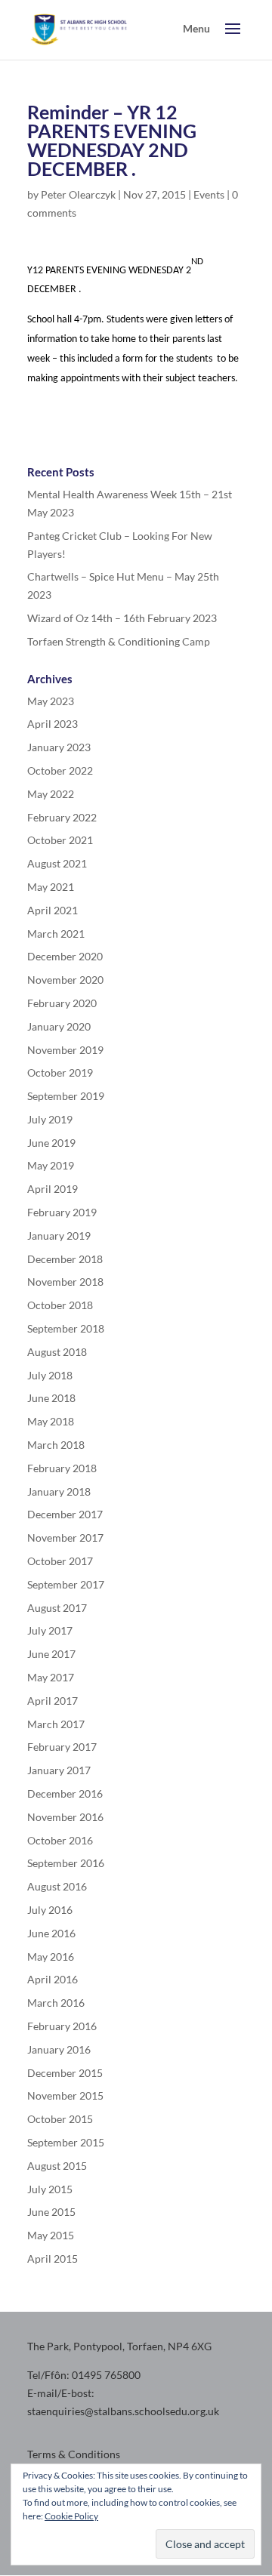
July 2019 (50, 1119)
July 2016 (50, 1910)
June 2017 (51, 1654)
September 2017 (66, 1584)
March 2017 (56, 1724)
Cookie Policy (71, 2516)
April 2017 (53, 1701)
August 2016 (57, 1886)
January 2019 (59, 1236)
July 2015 (50, 2189)
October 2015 (60, 2119)
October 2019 (60, 1072)
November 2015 (65, 2095)
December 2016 (65, 1793)
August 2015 (57, 2166)
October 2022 (60, 770)
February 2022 (62, 817)
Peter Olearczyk (78, 194)
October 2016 (60, 1840)
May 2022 (51, 794)
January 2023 (59, 747)
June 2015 (51, 2212)
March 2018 (56, 1445)
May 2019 (51, 1165)
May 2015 (51, 2235)
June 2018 (51, 1398)
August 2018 (57, 1352)
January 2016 (59, 2049)
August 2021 (57, 863)
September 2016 (66, 1863)
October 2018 (60, 1305)
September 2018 (66, 1328)
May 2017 (51, 1677)
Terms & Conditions (74, 2454)
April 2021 (53, 910)
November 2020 (65, 980)
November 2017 (65, 1538)
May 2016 (51, 1957)
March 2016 (56, 2003)
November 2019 (65, 1050)
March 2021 (56, 934)
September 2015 (66, 2142)
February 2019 (62, 1212)
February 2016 (62, 2026)
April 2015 (53, 2259)
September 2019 (66, 1096)
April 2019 (53, 1189)
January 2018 (59, 1491)
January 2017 (59, 1770)
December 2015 (65, 2073)
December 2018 (65, 1259)
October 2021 (60, 840)
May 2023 (51, 701)
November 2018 (65, 1282)
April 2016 (53, 1979)
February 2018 (62, 1468)
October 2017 (60, 1561)
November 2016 (65, 1817)
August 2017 (57, 1608)
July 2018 (50, 1375)
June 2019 (51, 1143)
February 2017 (62, 1747)
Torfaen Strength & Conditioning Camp (119, 641)
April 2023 (53, 724)
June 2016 (51, 1933)
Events (209, 194)
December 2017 (65, 1514)
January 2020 (59, 1026)
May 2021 (51, 887)
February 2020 (62, 1003)
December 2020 (65, 956)
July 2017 (50, 1630)
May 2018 (51, 1421)
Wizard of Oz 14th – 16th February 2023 (122, 618)
